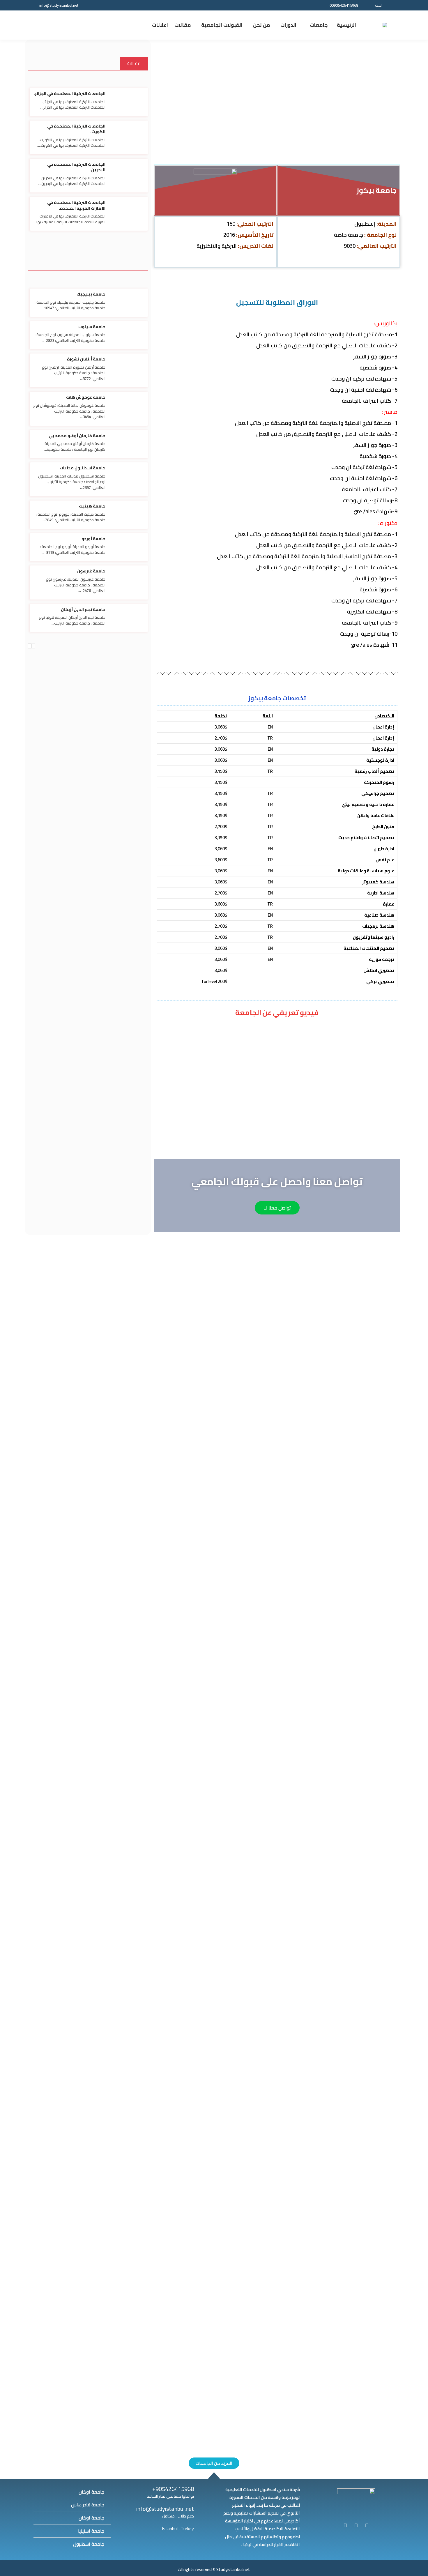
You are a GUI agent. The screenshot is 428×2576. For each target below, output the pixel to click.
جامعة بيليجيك (91, 294)
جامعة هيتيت (92, 506)
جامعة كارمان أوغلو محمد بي (77, 436)
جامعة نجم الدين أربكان (83, 609)
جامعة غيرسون (91, 571)
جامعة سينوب (92, 327)
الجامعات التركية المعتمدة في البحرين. (76, 167)
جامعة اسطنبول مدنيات (83, 468)
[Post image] (214, 1370)
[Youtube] (345, 2525)
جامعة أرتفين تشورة (86, 359)
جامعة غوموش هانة (86, 397)
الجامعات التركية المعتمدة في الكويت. (76, 129)
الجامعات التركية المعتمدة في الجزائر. (70, 93)
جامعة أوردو (93, 539)
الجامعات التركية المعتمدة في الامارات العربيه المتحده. (76, 205)
